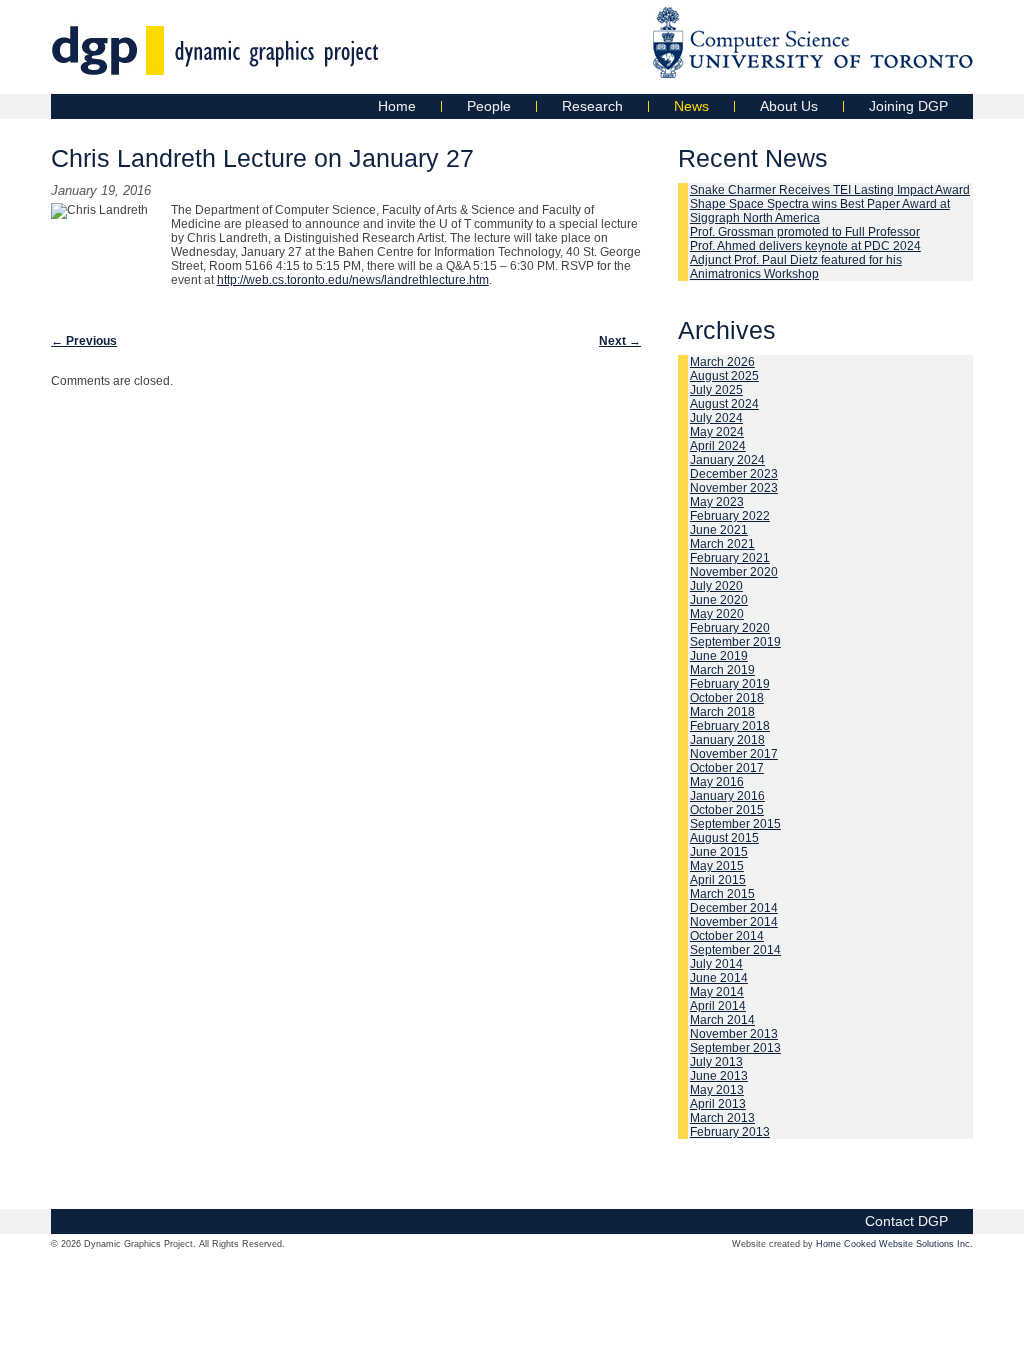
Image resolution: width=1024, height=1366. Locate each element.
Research (592, 106)
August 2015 (724, 838)
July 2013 (716, 1062)
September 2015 (735, 824)
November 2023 (734, 488)
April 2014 (718, 1006)
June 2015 (719, 852)
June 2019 (719, 656)
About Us (789, 106)
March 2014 (722, 1020)
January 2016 (727, 796)
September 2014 (735, 950)
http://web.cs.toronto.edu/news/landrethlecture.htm (353, 280)
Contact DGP (906, 1221)
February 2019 (730, 684)
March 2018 (722, 712)
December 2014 (734, 908)
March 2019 (722, 670)
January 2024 (727, 460)
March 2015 (722, 894)
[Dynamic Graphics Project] (215, 65)
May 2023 (717, 502)
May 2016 (717, 782)
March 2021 (722, 544)
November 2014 (734, 922)
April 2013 (718, 1104)
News (691, 106)
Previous (84, 341)
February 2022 (730, 516)
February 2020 (730, 628)
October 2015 (727, 810)
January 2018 (727, 740)
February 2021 (730, 558)
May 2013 (717, 1090)
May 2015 (717, 866)
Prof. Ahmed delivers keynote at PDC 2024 (805, 246)
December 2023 (734, 474)
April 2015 (718, 880)
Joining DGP (908, 106)
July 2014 (716, 964)
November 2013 (734, 1034)
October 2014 (727, 936)
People (489, 106)
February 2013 (730, 1132)
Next (620, 341)
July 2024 (716, 418)
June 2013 (719, 1076)
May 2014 (717, 992)
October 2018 (727, 698)
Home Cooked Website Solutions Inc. (894, 1244)
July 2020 (716, 586)
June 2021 (719, 530)
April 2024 (718, 446)
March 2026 (722, 362)
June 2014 (719, 978)
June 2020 (719, 600)
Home (397, 106)
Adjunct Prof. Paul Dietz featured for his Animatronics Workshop (796, 267)
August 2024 (724, 404)
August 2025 (724, 376)
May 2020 (717, 614)
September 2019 (735, 642)
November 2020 (734, 572)
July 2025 (716, 390)
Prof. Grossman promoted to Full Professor (805, 232)
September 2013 (735, 1048)
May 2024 (717, 432)
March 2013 (722, 1118)
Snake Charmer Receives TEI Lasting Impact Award (830, 190)
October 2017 (727, 768)
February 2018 (730, 726)
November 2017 (734, 754)
